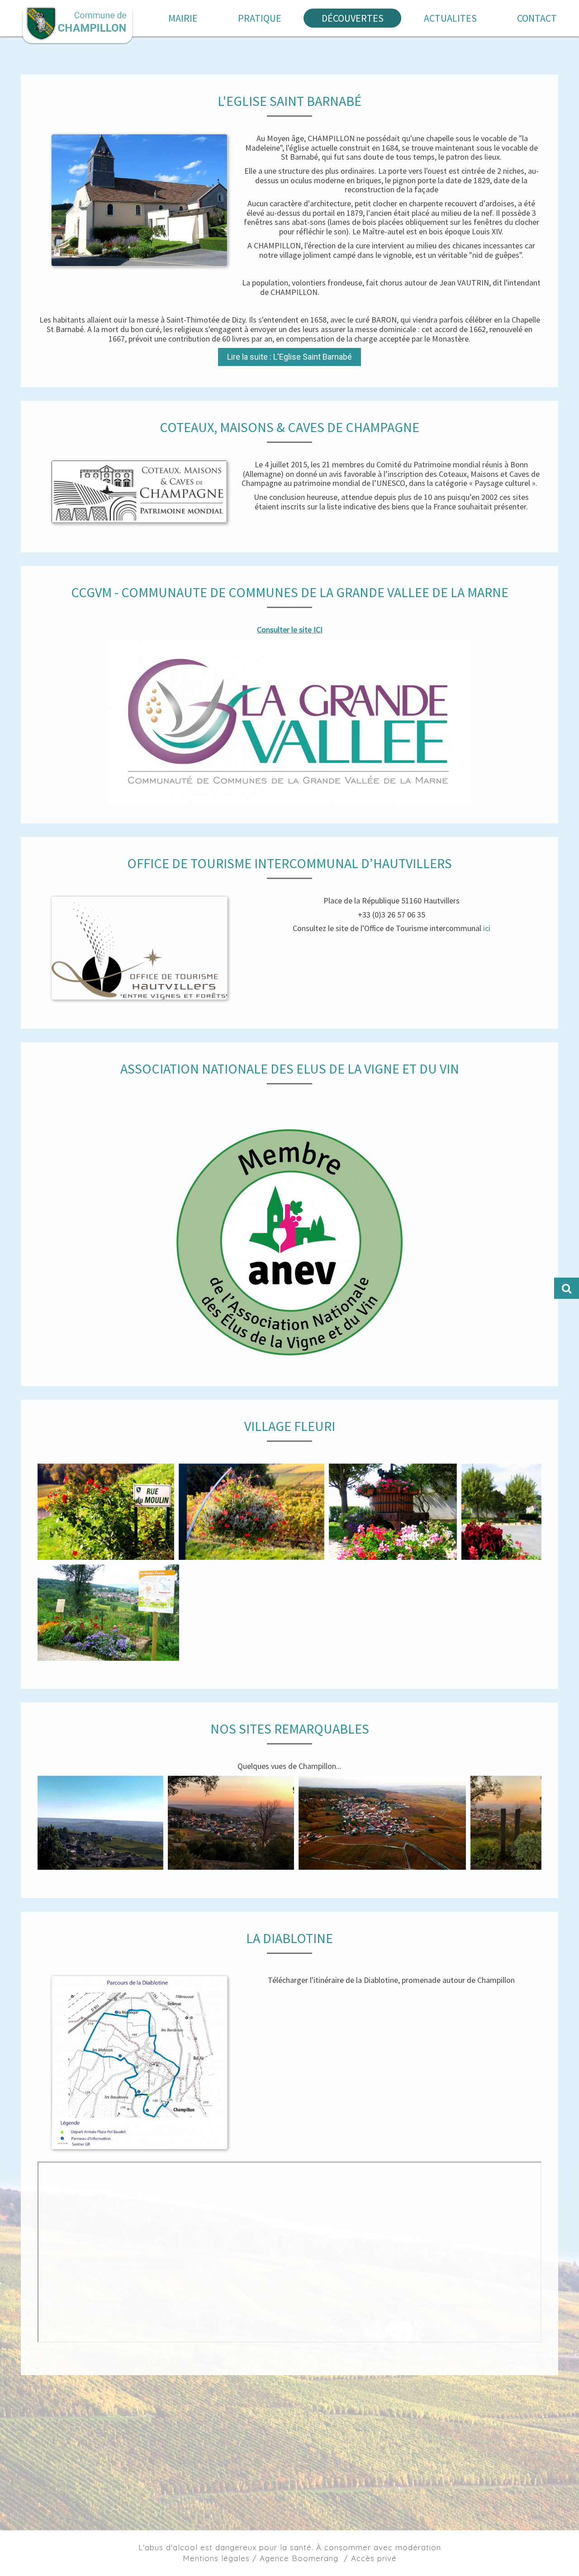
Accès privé (374, 2558)
